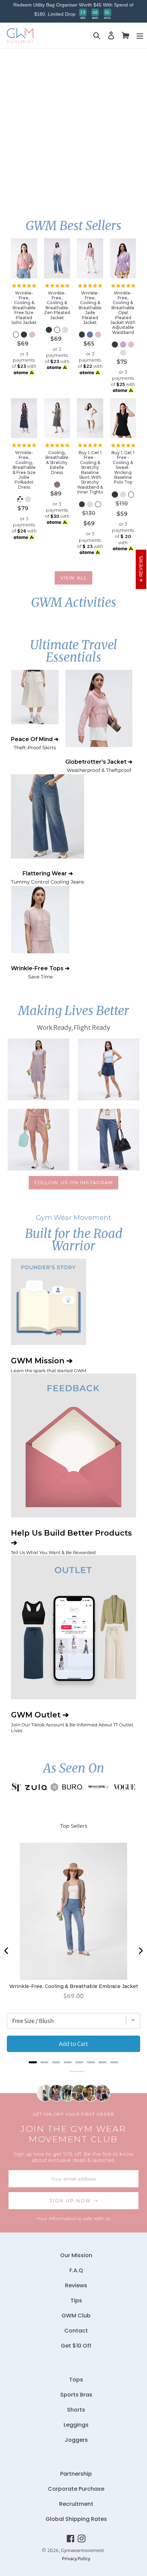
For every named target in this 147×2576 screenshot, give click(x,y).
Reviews (76, 2285)
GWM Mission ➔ (49, 1365)
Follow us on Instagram (74, 1183)
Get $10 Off (76, 2346)
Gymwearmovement (82, 2550)
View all (73, 578)
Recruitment (76, 2504)
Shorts (76, 2410)
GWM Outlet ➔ (72, 1722)
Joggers (76, 2440)
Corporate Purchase (76, 2489)
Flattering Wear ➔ (48, 878)
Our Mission (76, 2255)
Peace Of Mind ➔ (35, 743)
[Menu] (140, 35)
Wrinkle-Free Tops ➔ (40, 972)
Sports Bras (76, 2395)
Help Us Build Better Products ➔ (71, 1542)
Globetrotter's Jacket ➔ (99, 766)
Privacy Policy (76, 2559)
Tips (76, 2300)
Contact (76, 2331)
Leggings (76, 2425)
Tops (76, 2380)
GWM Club (76, 2316)
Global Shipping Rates (76, 2519)
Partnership (76, 2474)
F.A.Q (76, 2270)
